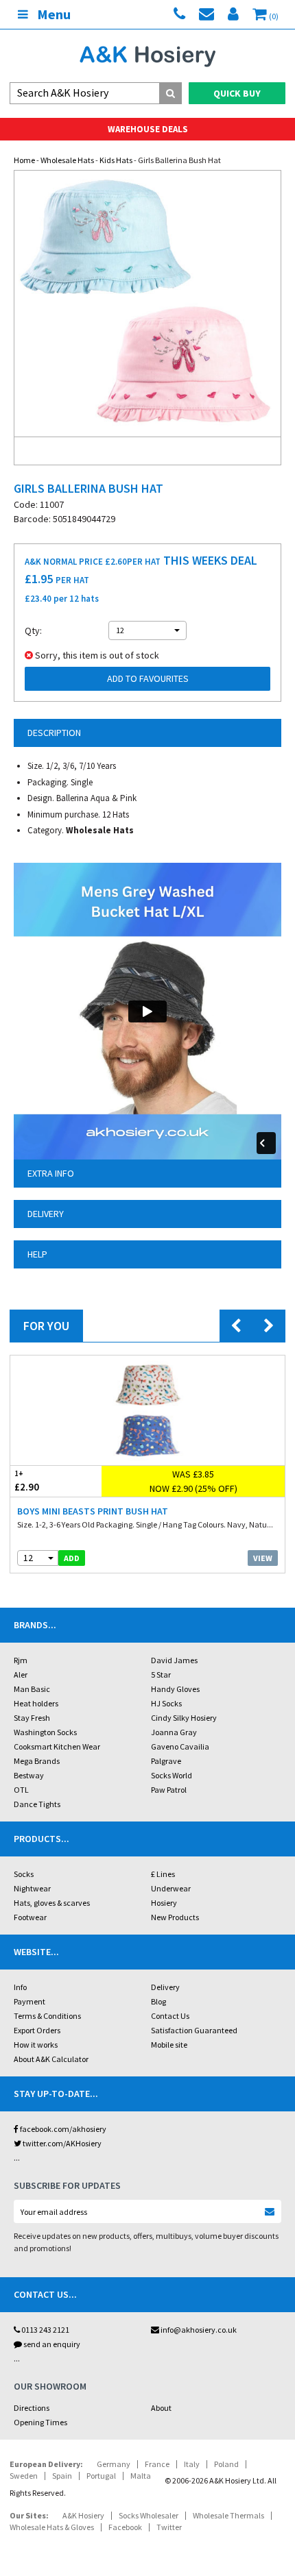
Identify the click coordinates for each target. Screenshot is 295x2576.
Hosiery (164, 1903)
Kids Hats (116, 160)
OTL (21, 1790)
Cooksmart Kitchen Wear (57, 1746)
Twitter (169, 2527)
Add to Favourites (148, 678)
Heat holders (36, 1703)
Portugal (101, 2476)
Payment (29, 2001)
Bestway (29, 1775)
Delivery (165, 1987)
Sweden (24, 2476)
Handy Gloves (175, 1689)
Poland (226, 2464)
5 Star (161, 1675)
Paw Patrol (169, 1790)
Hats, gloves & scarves (52, 1903)
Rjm (21, 1660)
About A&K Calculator (51, 2059)
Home (24, 160)
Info (20, 1987)
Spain (62, 2476)
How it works (36, 2045)
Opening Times (40, 2422)
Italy (192, 2464)
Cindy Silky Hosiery (184, 1718)
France (157, 2464)
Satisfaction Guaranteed (194, 2030)
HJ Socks (166, 1703)
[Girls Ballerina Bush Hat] (147, 304)
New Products (175, 1917)
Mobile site (169, 2045)
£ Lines (163, 1874)
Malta (141, 2476)
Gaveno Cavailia (180, 1746)
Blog (158, 2001)
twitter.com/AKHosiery (61, 2143)
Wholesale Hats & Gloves (52, 2527)
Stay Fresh (32, 1718)
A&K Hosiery (83, 2515)
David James (174, 1660)
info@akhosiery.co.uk (199, 2330)
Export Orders (37, 2030)
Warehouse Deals (148, 129)
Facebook (125, 2527)
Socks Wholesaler (149, 2515)
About (161, 2408)
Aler (21, 1675)
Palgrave (166, 1761)
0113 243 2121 (45, 2330)
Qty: (33, 630)
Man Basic (32, 1689)
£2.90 (27, 1481)
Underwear (171, 1888)
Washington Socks (45, 1732)
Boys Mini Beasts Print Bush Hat (93, 1511)
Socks (24, 1874)
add (72, 1558)
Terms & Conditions (47, 2016)
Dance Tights (37, 1804)
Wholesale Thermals (228, 2515)
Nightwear (32, 1888)
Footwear (30, 1917)
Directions (32, 2408)
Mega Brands (37, 1761)
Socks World (172, 1775)
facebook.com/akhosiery (62, 2129)
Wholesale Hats (67, 160)
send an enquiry (51, 2344)
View (263, 1558)
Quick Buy (237, 93)
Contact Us (170, 2016)
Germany (114, 2464)
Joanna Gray (174, 1732)
